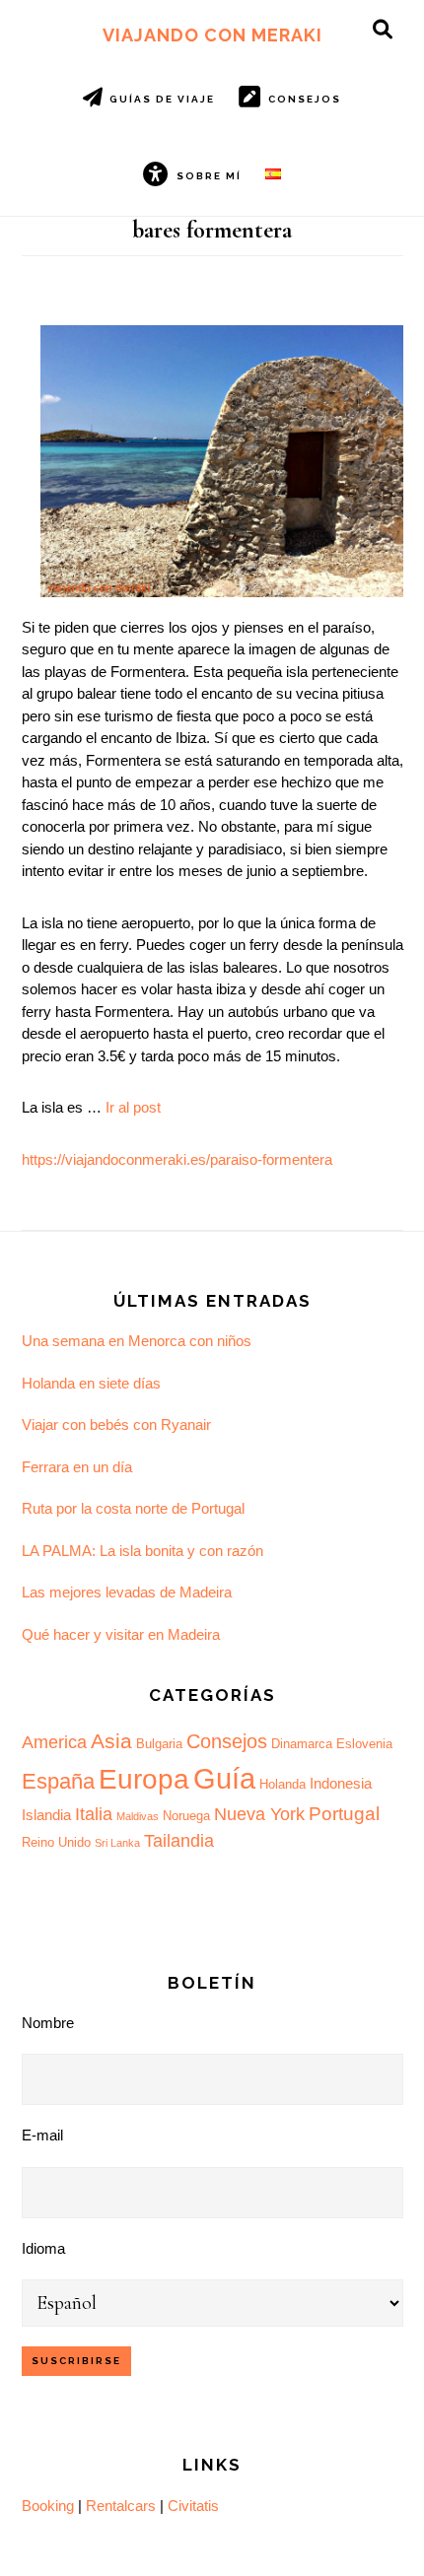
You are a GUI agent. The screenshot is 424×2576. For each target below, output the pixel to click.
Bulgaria (159, 1744)
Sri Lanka (117, 1843)
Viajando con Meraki (212, 35)
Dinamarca (302, 1744)
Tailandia (179, 1841)
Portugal (344, 1814)
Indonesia (341, 1783)
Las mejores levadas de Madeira (127, 1592)
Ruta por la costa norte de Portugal (133, 1508)
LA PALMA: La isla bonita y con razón (142, 1551)
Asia (111, 1741)
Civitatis (193, 2506)
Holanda (283, 1784)
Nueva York (259, 1814)
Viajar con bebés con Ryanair (116, 1424)
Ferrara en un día (77, 1467)
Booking (48, 2506)
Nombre (48, 2023)
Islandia (46, 1815)
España (58, 1781)
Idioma (43, 2248)
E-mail (42, 2135)
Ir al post (133, 1107)
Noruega (186, 1816)
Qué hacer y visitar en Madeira (121, 1634)
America (54, 1742)
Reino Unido (56, 1842)
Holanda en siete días (91, 1383)
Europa (144, 1779)
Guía (224, 1778)
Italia (94, 1814)
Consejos (227, 1741)
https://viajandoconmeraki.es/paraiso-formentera (177, 1159)
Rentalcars (121, 2506)
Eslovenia (364, 1744)
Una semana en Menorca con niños (137, 1341)
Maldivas (138, 1816)
